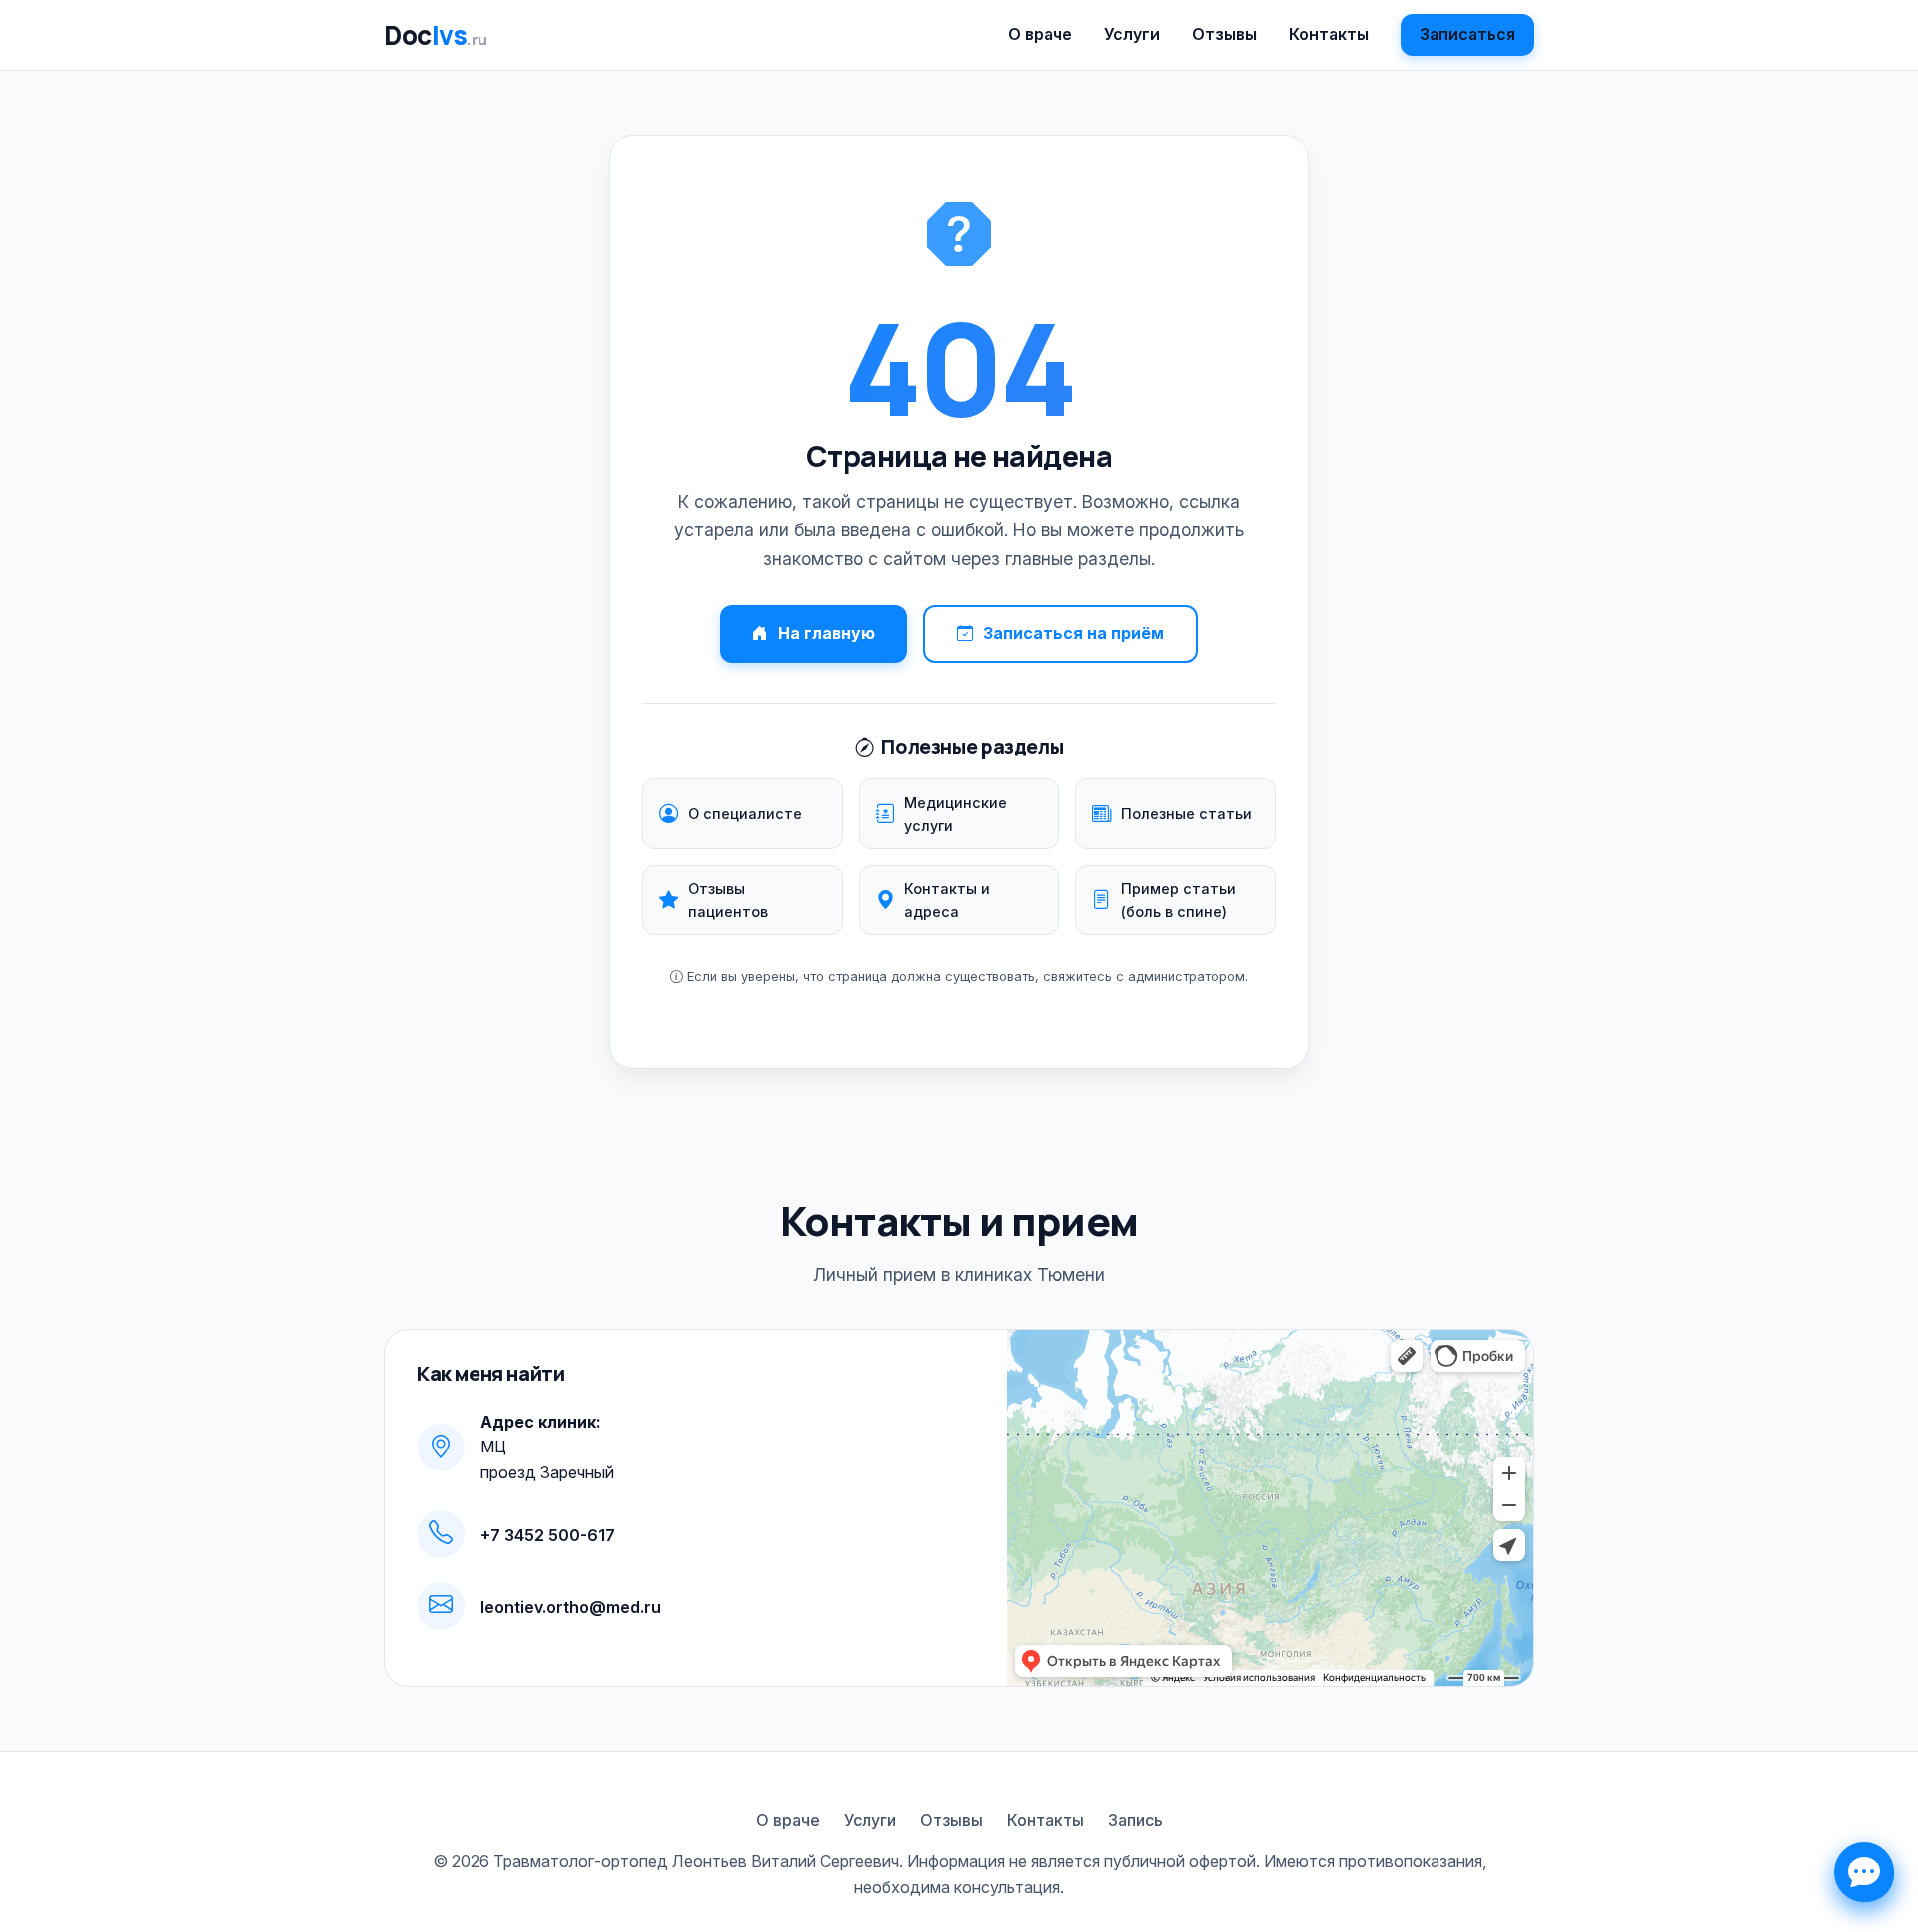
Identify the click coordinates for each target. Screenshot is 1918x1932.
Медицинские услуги (956, 814)
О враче (1040, 34)
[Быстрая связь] (1864, 1872)
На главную (827, 633)
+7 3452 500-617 (548, 1535)
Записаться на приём (1073, 633)
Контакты (1329, 34)
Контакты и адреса (947, 900)
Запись (1135, 1820)
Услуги (1132, 34)
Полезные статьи (1186, 814)
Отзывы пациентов (728, 900)
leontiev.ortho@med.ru (571, 1607)
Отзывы (1224, 34)
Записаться (1467, 34)
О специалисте (745, 814)
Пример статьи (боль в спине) (1178, 900)
